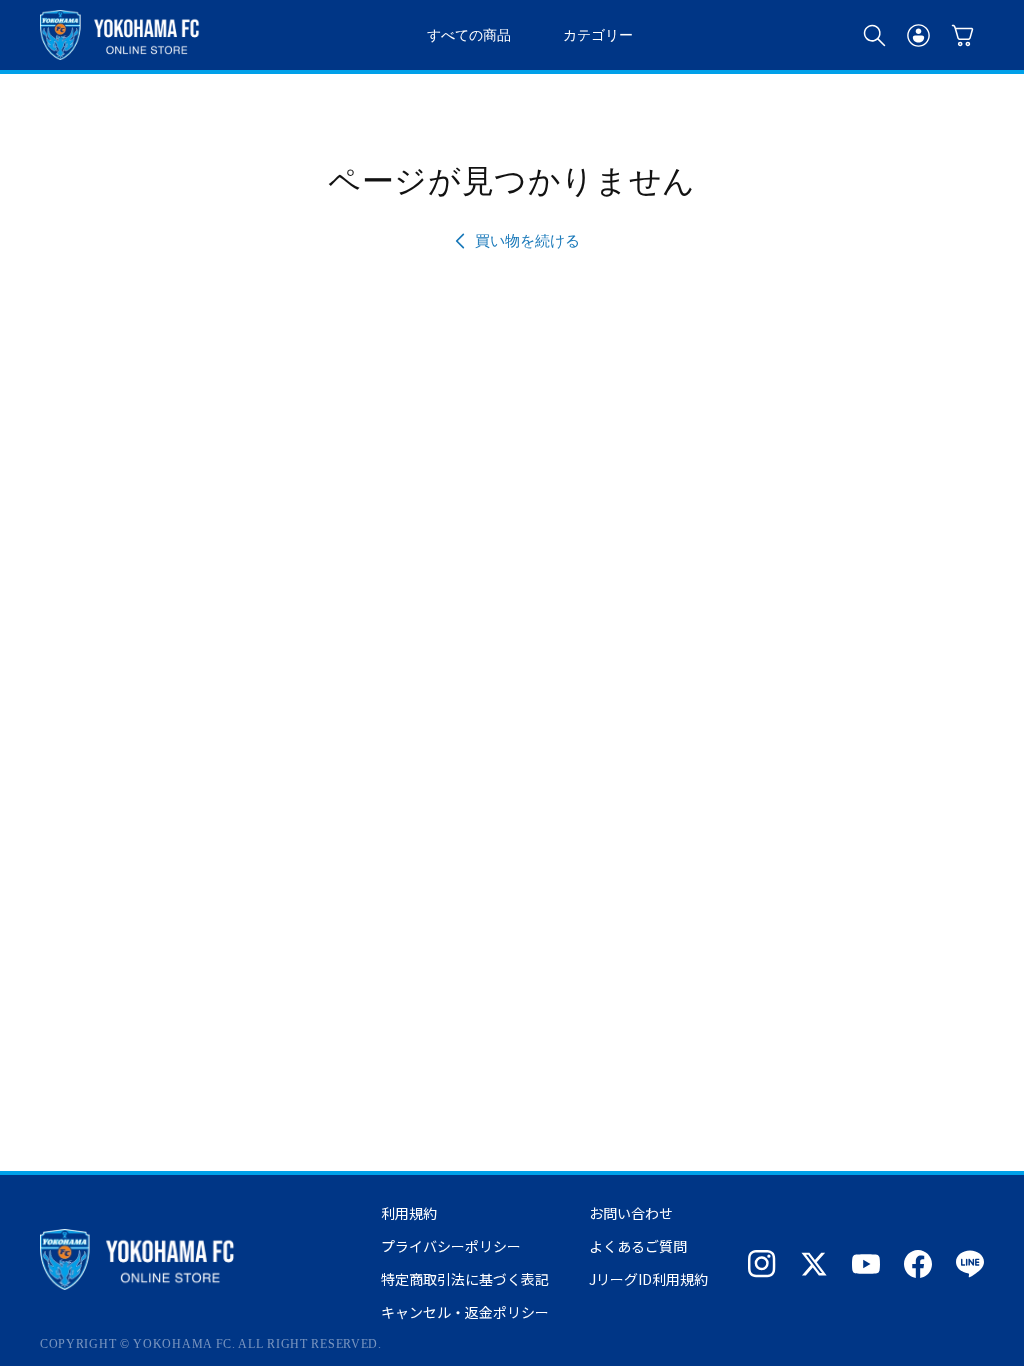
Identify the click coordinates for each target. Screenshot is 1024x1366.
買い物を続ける (527, 240)
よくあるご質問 (638, 1246)
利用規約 (409, 1213)
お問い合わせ (631, 1213)
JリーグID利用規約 (648, 1279)
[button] (874, 35)
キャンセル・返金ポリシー (465, 1312)
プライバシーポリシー (451, 1246)
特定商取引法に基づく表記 (465, 1279)
